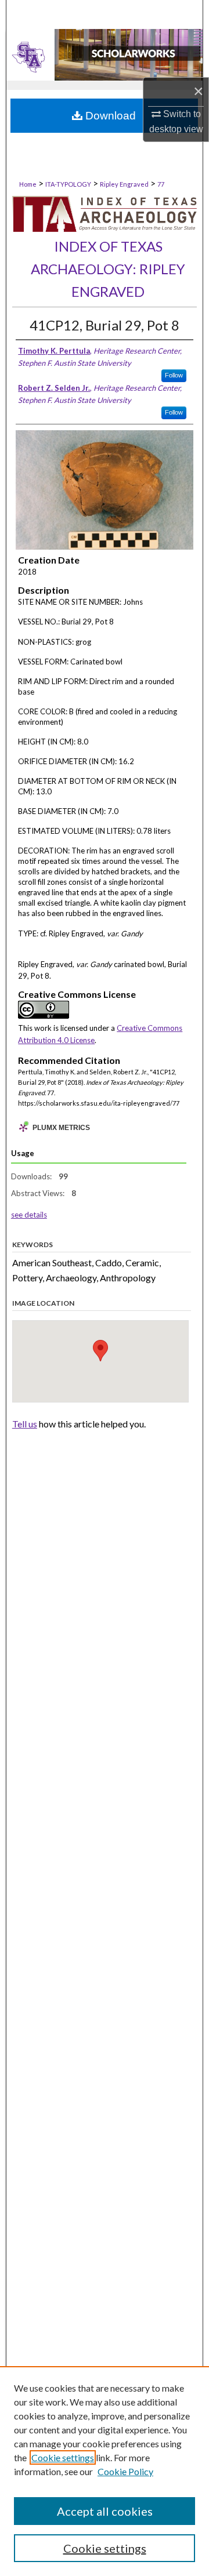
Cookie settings (63, 2457)
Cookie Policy (125, 2471)
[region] (105, 2471)
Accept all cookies (105, 2511)
